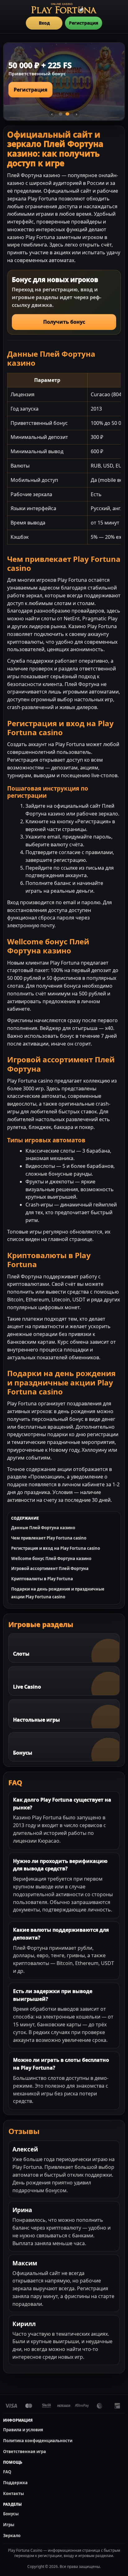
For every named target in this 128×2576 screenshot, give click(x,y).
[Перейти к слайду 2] (67, 114)
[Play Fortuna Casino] (64, 8)
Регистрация (84, 23)
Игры (9, 2525)
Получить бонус (64, 322)
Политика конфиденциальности (38, 2441)
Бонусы (11, 2514)
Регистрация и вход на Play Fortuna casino (56, 1548)
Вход (44, 23)
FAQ (7, 2472)
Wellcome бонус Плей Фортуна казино (51, 1558)
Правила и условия (23, 2430)
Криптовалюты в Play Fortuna (42, 1579)
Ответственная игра (25, 2451)
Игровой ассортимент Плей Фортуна (50, 1568)
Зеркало (12, 2536)
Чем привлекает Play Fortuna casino (49, 1538)
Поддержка (15, 2483)
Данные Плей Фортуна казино (43, 1528)
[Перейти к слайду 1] (61, 114)
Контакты (14, 2494)
